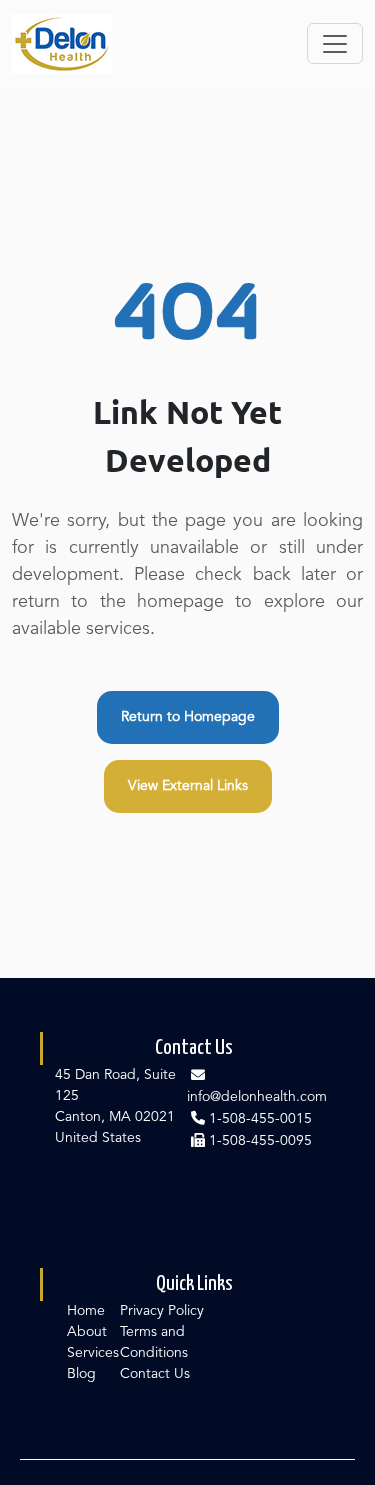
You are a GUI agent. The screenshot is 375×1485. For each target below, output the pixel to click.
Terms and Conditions (154, 1342)
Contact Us (155, 1374)
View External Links (188, 786)
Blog (81, 1374)
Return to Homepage (188, 717)
